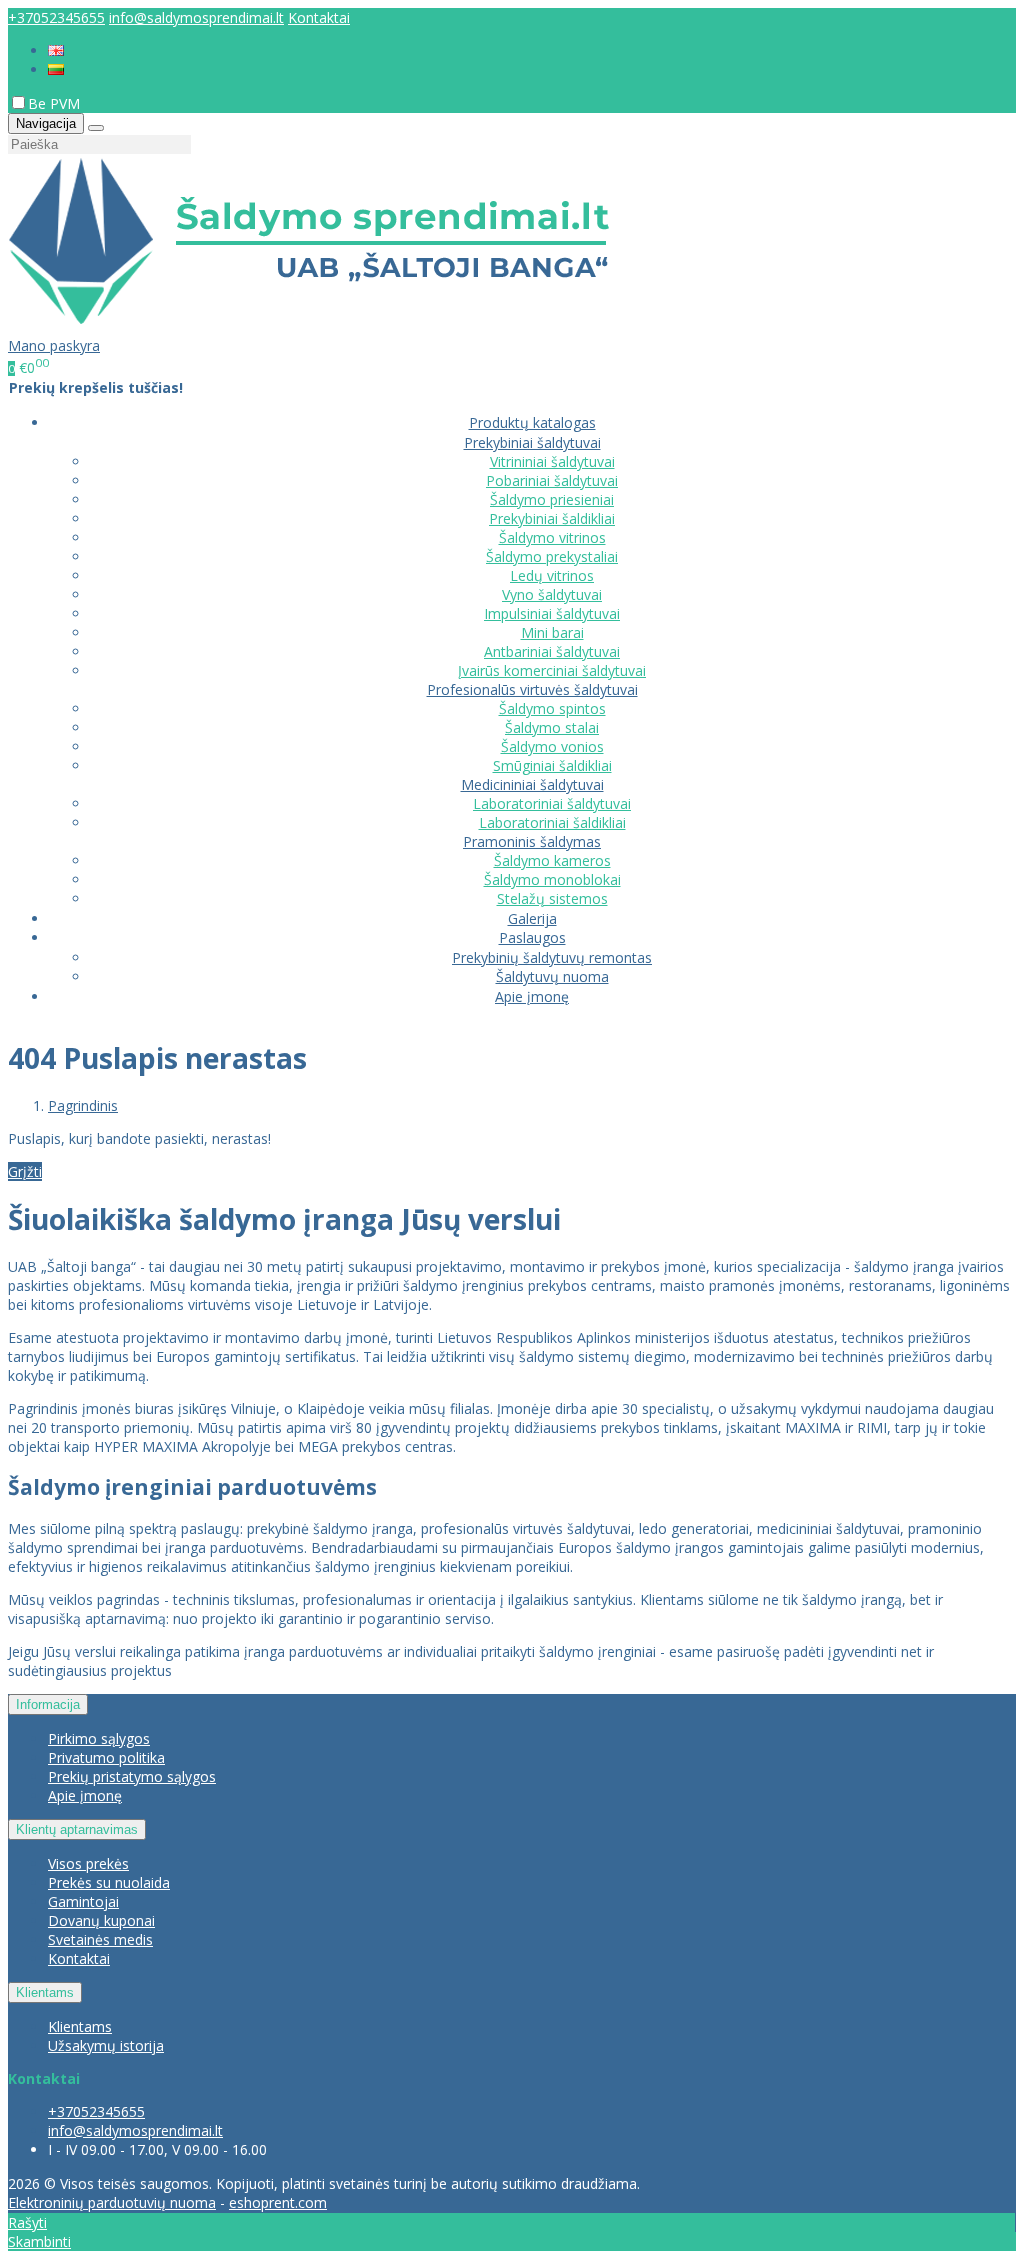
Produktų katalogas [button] (532, 422)
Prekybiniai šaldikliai (552, 518)
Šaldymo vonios (552, 746)
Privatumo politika (106, 1757)
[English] (56, 50)
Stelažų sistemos (552, 898)
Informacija (48, 1704)
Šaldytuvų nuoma (552, 976)
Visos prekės (88, 1863)
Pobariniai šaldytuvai (552, 480)
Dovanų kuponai (101, 1920)
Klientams (45, 1992)
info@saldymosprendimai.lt (196, 17)
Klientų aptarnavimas (77, 1829)
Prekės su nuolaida (109, 1882)
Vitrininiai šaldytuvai (552, 461)
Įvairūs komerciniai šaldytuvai (552, 670)
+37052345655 (56, 17)
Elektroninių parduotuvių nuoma (112, 2202)
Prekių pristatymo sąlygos (132, 1776)
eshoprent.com (278, 2202)
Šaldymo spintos (552, 708)
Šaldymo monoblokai (552, 879)
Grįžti (25, 1171)
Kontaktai (319, 17)
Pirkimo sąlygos (99, 1738)
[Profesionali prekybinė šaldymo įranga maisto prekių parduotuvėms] (309, 326)
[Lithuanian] (56, 69)
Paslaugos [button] (532, 937)
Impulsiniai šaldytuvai (552, 613)
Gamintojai (83, 1901)
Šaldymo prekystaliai (552, 556)
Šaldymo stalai (552, 727)
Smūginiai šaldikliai (552, 765)
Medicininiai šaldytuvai (532, 784)
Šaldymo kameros (552, 860)
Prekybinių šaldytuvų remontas (552, 957)
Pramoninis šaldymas (532, 841)
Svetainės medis (100, 1939)
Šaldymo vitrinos (552, 537)
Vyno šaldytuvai (552, 594)
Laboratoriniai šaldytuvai (552, 803)
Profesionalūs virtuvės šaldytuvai (532, 689)
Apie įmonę (532, 996)
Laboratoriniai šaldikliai (552, 822)
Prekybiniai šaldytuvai (532, 442)
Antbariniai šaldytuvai (552, 651)
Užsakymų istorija (106, 2045)
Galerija (532, 918)
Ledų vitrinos (552, 575)
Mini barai (552, 632)
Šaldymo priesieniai (552, 499)
